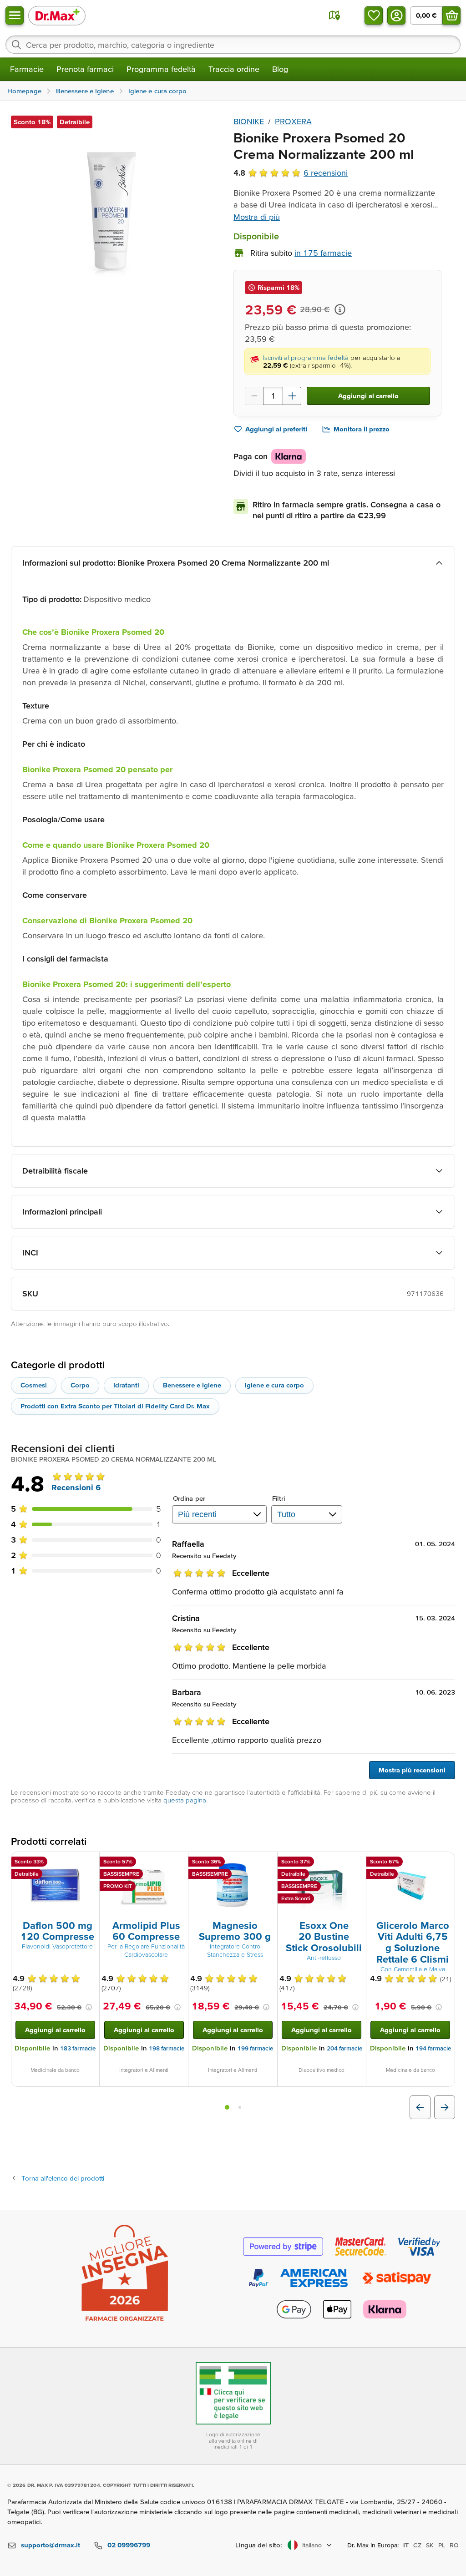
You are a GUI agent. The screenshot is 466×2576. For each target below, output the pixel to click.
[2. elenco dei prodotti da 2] (240, 2107)
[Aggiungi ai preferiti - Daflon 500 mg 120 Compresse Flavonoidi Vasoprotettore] (89, 1863)
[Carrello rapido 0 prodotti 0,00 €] (451, 15)
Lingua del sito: (259, 2545)
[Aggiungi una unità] (292, 396)
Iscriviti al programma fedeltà (306, 357)
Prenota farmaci (85, 69)
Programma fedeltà (161, 69)
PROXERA (293, 121)
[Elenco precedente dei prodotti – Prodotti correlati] (420, 2107)
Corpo (80, 1385)
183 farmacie (78, 2048)
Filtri (279, 1498)
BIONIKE (249, 121)
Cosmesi (34, 1385)
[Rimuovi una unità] (254, 396)
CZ (417, 2545)
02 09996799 (129, 2545)
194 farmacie (433, 2048)
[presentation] (55, 1885)
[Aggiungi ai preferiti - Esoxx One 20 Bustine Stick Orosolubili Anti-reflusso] (356, 1863)
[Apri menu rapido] (15, 15)
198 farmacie (167, 2048)
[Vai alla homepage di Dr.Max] (57, 15)
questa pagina (185, 1800)
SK (430, 2545)
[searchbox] (233, 45)
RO (454, 2545)
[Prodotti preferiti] (374, 15)
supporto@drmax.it (51, 2545)
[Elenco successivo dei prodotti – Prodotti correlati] (445, 2107)
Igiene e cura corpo (274, 1385)
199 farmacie (255, 2048)
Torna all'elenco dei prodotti (63, 2178)
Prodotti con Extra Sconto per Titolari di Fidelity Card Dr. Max (115, 1406)
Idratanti (126, 1385)
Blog (280, 69)
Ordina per (189, 1498)
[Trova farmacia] (334, 15)
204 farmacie (344, 2048)
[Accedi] (396, 15)
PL (442, 2545)
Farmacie (27, 69)
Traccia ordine (234, 69)
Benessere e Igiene (192, 1385)
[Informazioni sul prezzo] (340, 309)
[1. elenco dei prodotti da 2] (227, 2107)
